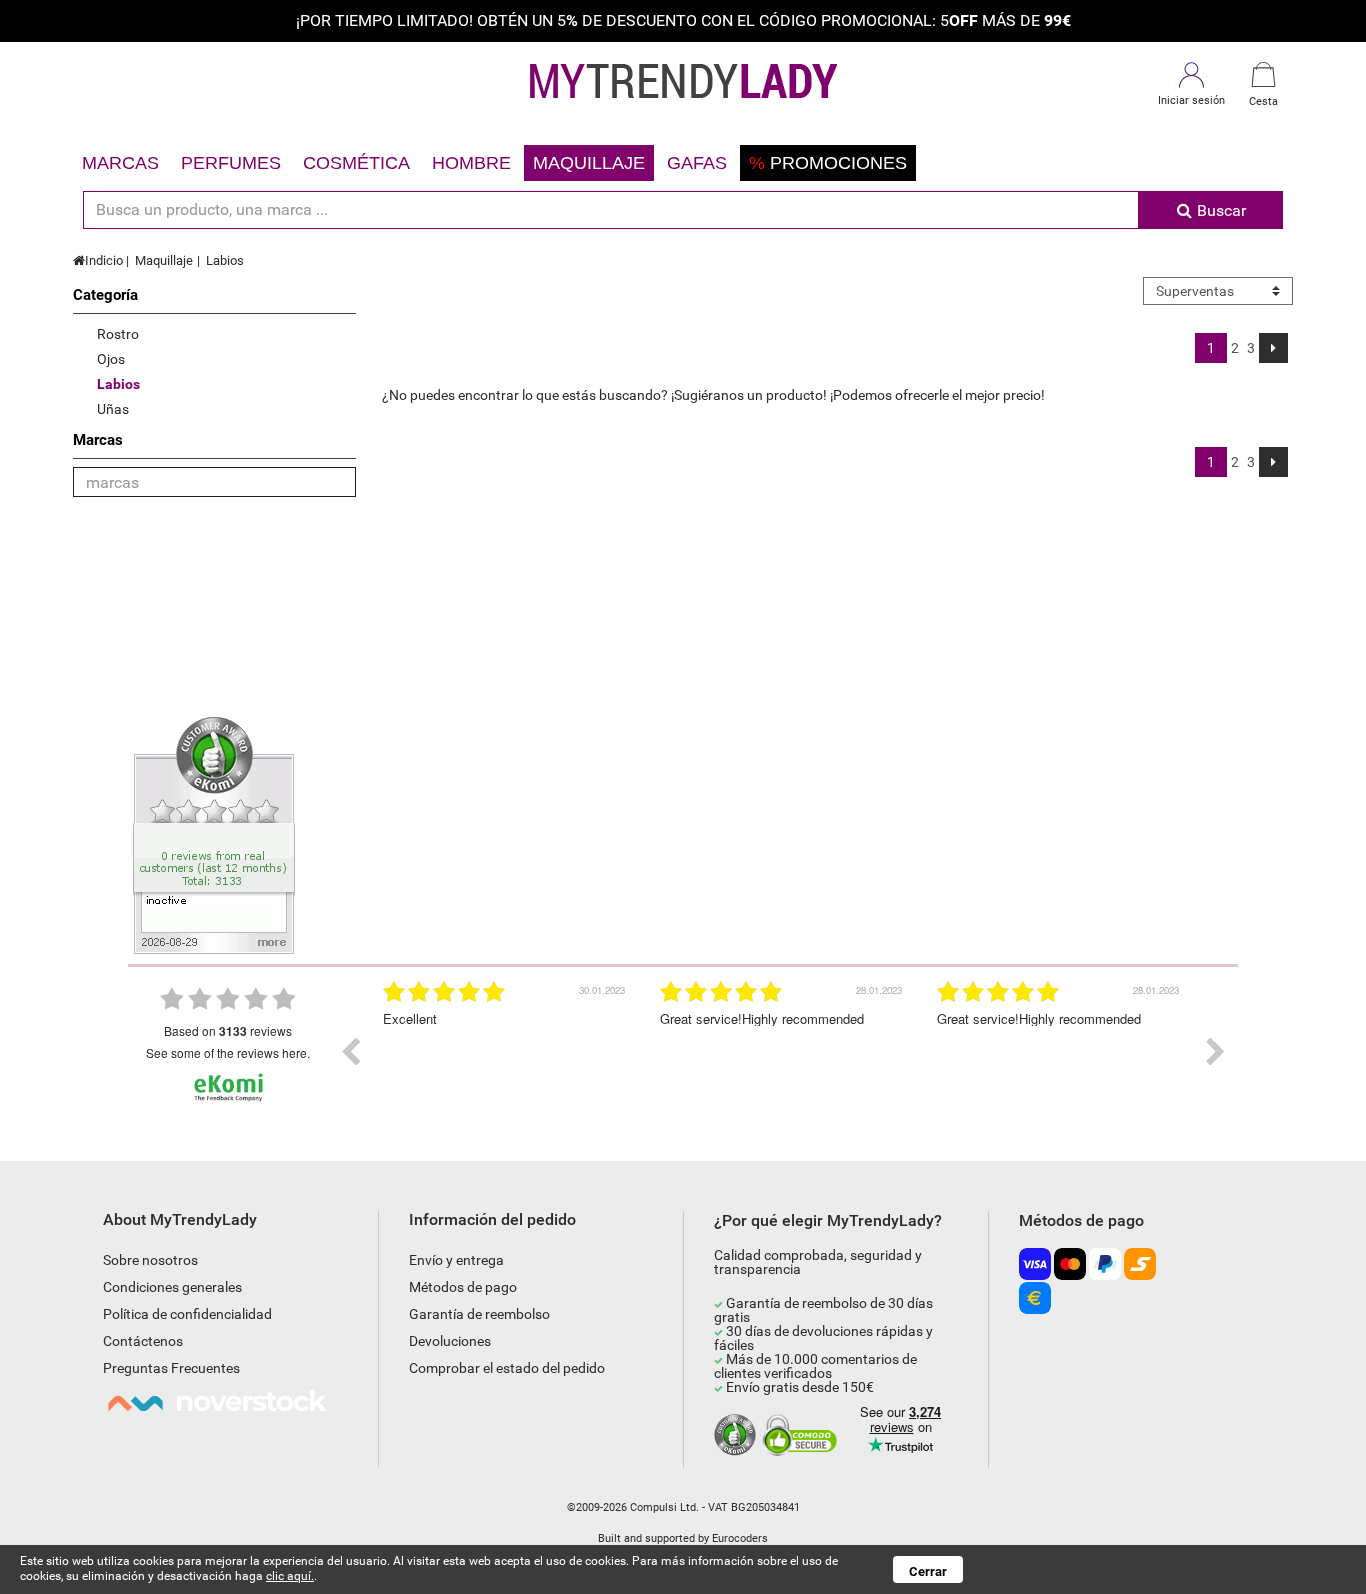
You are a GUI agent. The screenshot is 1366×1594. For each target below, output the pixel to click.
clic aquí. (290, 1576)
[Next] (1273, 348)
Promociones (828, 163)
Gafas (697, 163)
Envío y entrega (456, 1260)
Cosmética (356, 163)
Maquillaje (589, 163)
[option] (506, 1052)
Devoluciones (450, 1341)
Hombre (471, 163)
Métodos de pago (463, 1287)
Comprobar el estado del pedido (507, 1368)
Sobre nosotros (150, 1260)
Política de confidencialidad (187, 1314)
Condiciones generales (172, 1287)
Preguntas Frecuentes (171, 1368)
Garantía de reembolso (479, 1314)
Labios (225, 260)
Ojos (111, 359)
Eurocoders (740, 1538)
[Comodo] (802, 1436)
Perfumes (231, 163)
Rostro (118, 334)
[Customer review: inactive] (214, 834)
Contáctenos (143, 1341)
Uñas (113, 409)
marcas (120, 163)
